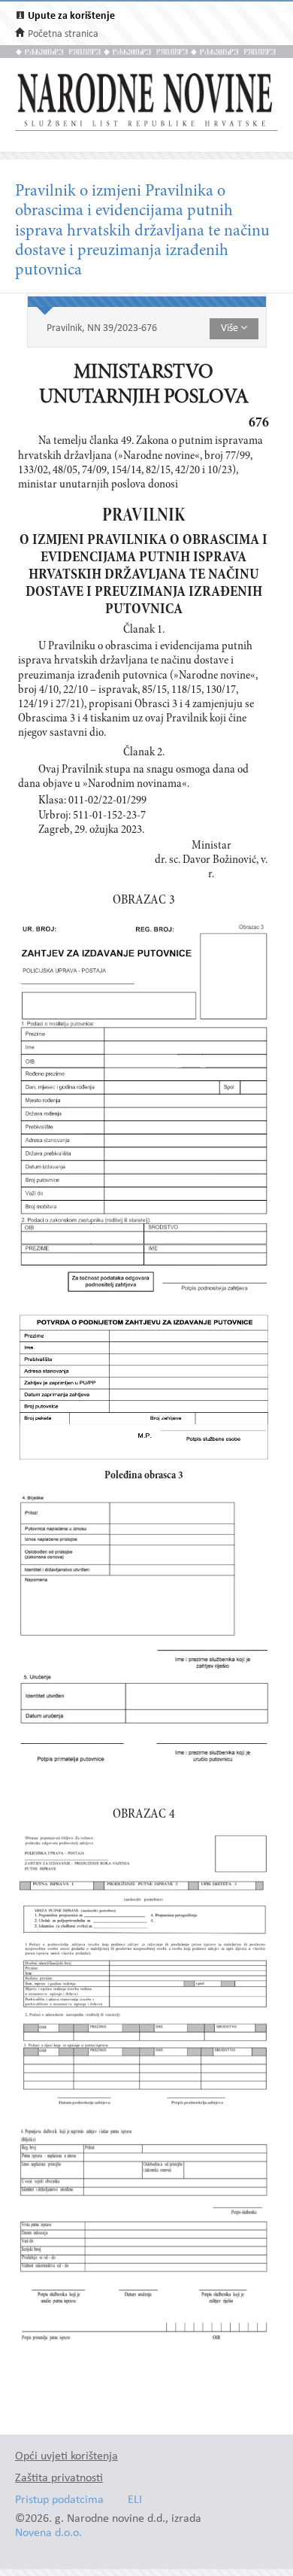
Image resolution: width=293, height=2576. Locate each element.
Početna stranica (63, 34)
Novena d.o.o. (48, 2533)
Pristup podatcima (59, 2500)
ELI (135, 2500)
